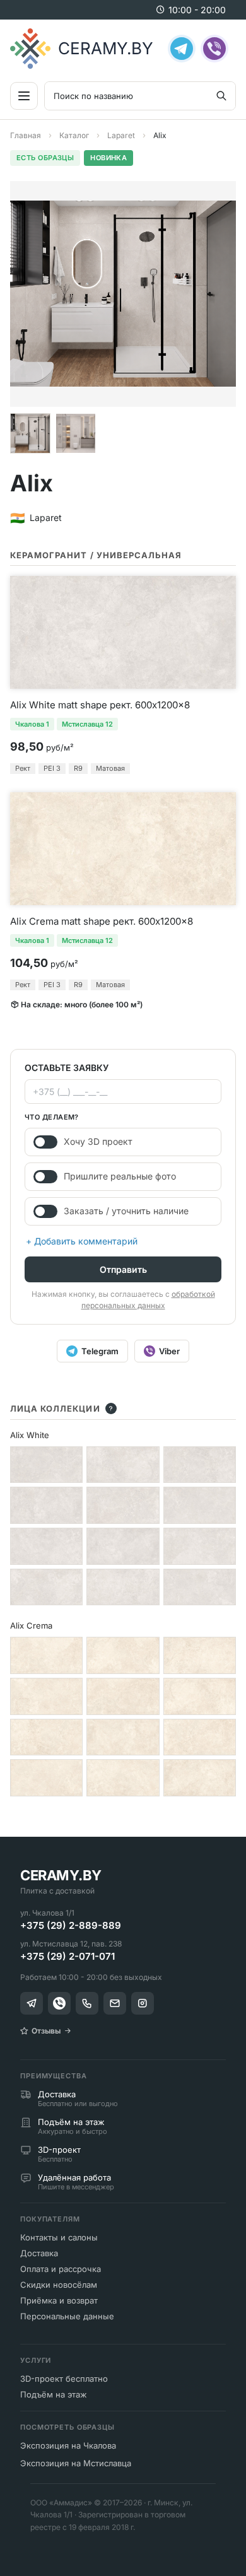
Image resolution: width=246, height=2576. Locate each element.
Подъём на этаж (54, 2394)
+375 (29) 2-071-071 (67, 1956)
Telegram (100, 1351)
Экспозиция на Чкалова (68, 2445)
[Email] (115, 2003)
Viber (169, 1351)
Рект (23, 768)
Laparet (121, 135)
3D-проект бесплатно (64, 2379)
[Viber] (214, 49)
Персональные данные (67, 2316)
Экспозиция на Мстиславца (76, 2463)
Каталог (74, 135)
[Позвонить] (87, 2003)
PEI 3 (52, 768)
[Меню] (24, 96)
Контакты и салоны (59, 2237)
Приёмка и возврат (59, 2300)
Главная (26, 135)
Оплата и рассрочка (61, 2269)
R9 (78, 768)
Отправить (123, 1269)
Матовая (110, 768)
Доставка (39, 2253)
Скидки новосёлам (59, 2285)
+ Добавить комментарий (82, 1241)
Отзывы (46, 2031)
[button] (30, 433)
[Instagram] (143, 2003)
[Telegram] (182, 49)
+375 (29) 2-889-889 (71, 1925)
